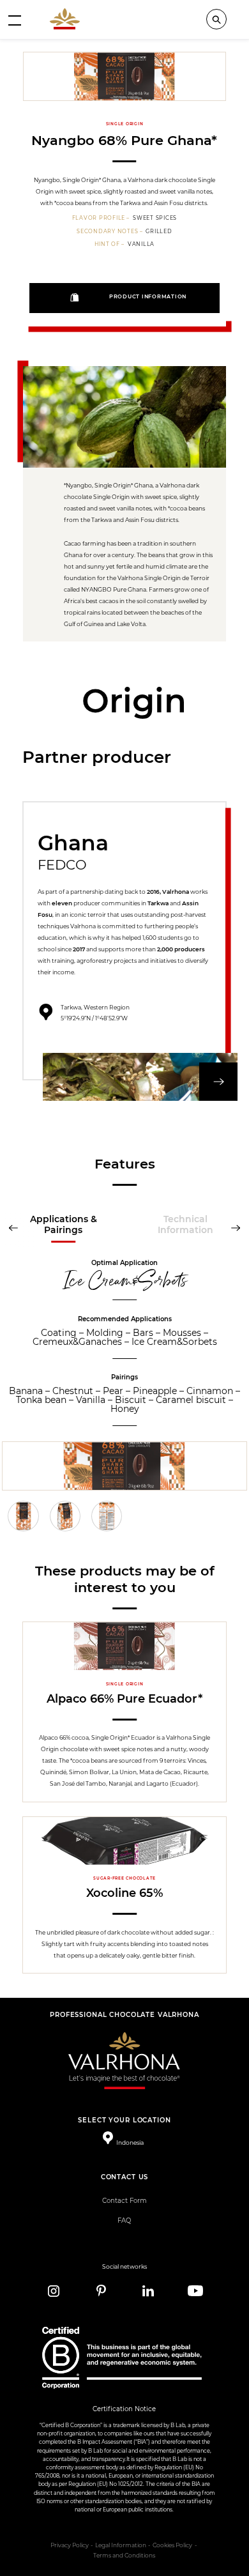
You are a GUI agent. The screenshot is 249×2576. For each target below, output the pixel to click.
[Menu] (15, 20)
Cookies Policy (172, 2545)
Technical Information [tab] (185, 1224)
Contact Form (124, 2201)
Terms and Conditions (124, 2556)
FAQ (124, 2220)
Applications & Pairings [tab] (64, 1224)
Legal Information (121, 2545)
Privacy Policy (70, 2545)
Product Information (148, 297)
